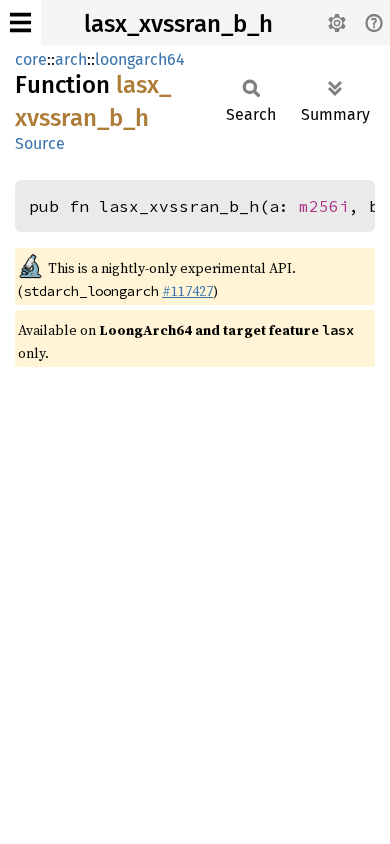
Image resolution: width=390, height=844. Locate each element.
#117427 (187, 291)
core (31, 59)
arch (71, 59)
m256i (324, 206)
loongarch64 (140, 59)
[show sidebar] (20, 22)
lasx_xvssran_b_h (178, 24)
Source (40, 143)
